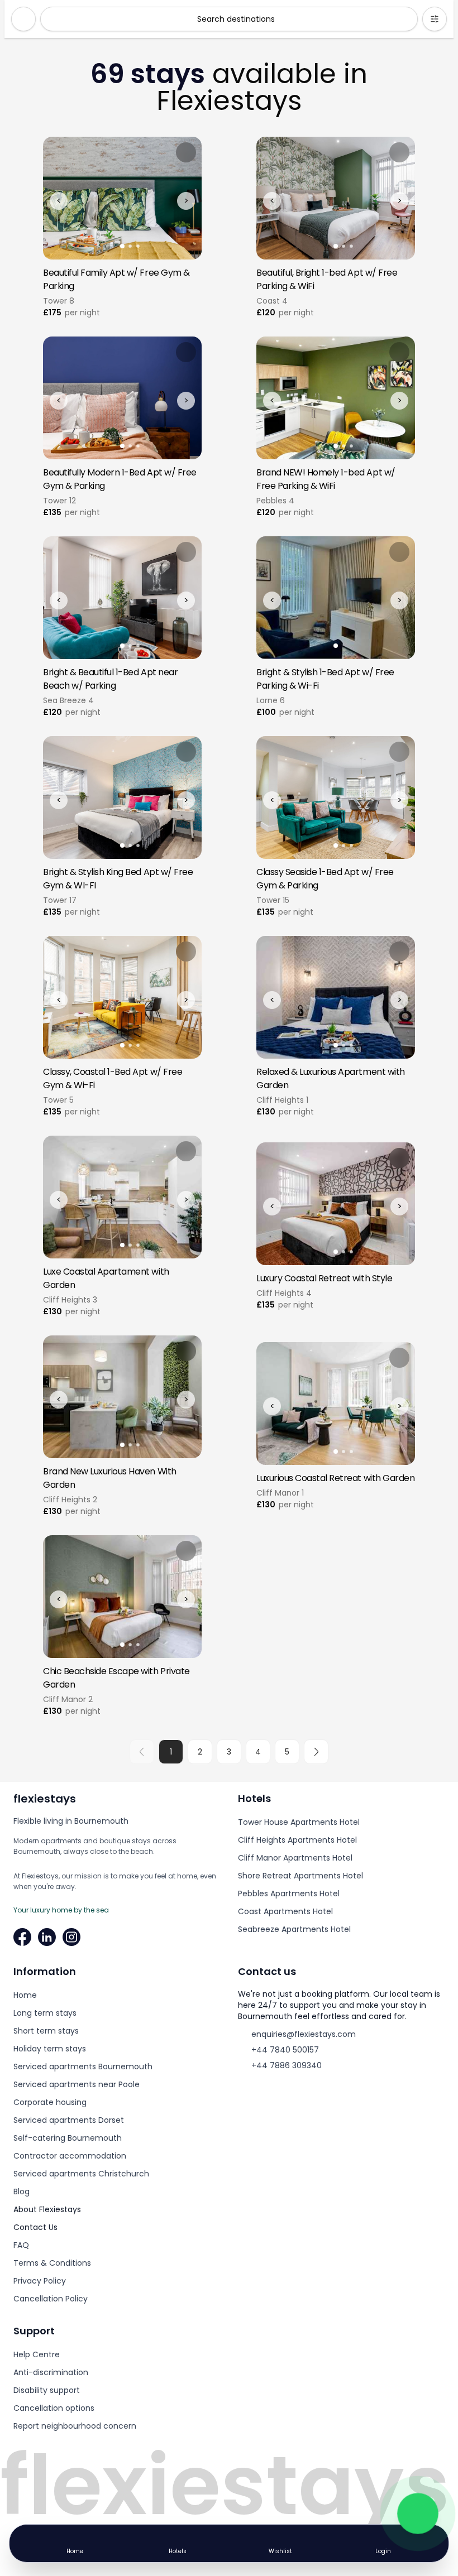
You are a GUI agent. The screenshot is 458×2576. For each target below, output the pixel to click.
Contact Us (35, 2227)
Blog (22, 2191)
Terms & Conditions (52, 2263)
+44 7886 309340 (287, 2065)
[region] (122, 198)
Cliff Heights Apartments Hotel (297, 1840)
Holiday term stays (50, 2049)
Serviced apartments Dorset (69, 2120)
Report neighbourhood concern (75, 2426)
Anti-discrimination (51, 2372)
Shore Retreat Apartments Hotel (300, 1876)
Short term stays (46, 2031)
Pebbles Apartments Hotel (289, 1893)
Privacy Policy (40, 2281)
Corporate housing (50, 2102)
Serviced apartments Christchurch (81, 2174)
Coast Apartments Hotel (285, 1911)
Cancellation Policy (51, 2299)
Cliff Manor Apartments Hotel (295, 1858)
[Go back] (23, 19)
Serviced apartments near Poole (77, 2084)
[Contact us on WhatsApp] (418, 2513)
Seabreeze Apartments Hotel (294, 1929)
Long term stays (45, 2013)
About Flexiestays (47, 2209)
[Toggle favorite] (186, 152)
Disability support (47, 2390)
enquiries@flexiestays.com (304, 2034)
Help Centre (37, 2354)
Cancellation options (54, 2408)
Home (25, 1995)
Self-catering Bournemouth (68, 2138)
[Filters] (435, 19)
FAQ (21, 2245)
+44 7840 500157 (285, 2050)
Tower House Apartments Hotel (299, 1822)
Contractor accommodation (70, 2156)
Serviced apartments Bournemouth (83, 2066)
